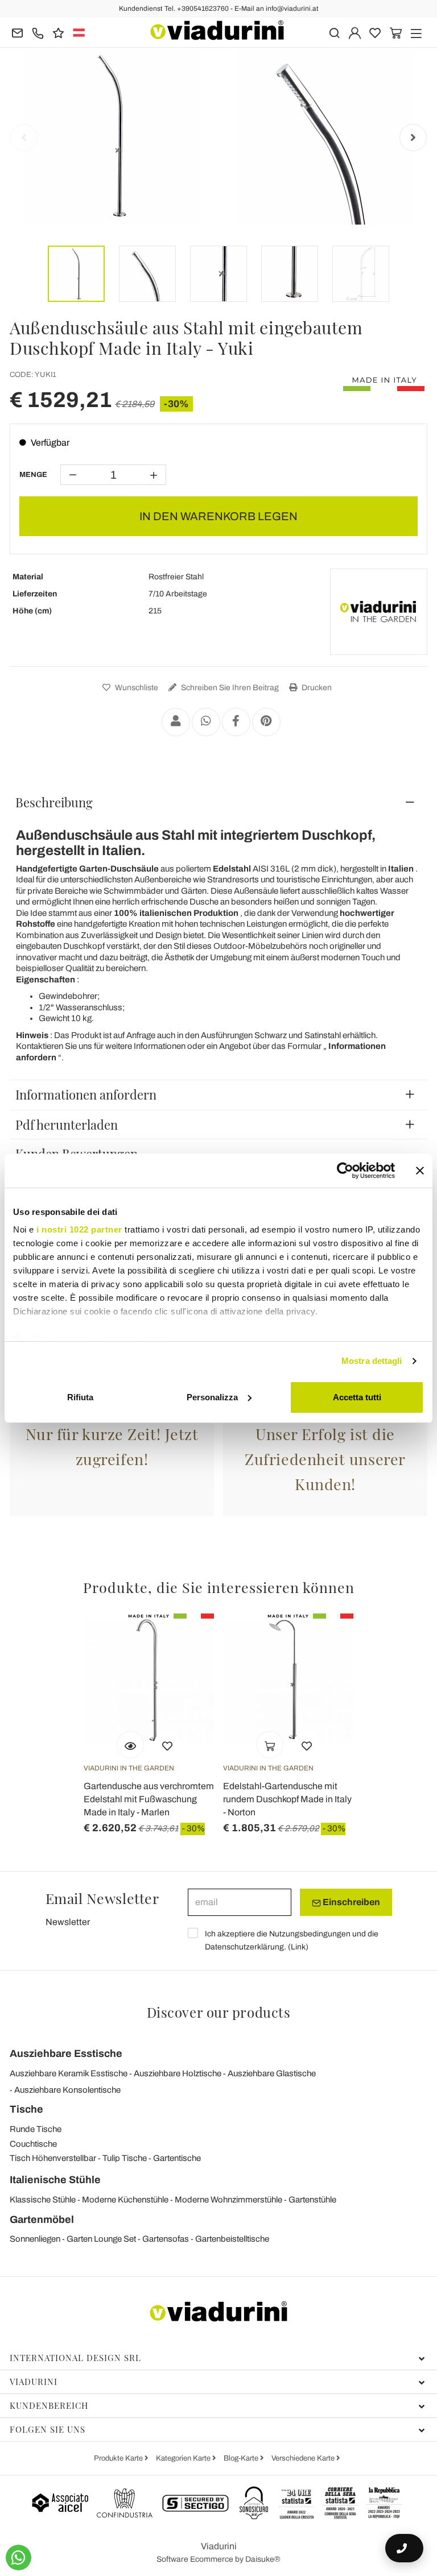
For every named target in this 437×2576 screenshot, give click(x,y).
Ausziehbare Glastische (272, 2073)
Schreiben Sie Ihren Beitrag (229, 688)
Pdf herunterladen (67, 1125)
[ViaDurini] (217, 30)
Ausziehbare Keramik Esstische (69, 2073)
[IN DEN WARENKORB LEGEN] (270, 1745)
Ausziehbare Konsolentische (67, 2090)
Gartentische (177, 2158)
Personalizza (212, 1397)
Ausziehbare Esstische (66, 2054)
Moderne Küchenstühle (125, 2200)
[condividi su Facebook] (236, 722)
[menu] (416, 32)
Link (298, 1947)
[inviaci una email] (17, 32)
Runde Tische (36, 2129)
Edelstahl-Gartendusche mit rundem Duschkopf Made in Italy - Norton (287, 1799)
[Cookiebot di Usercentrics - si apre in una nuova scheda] (345, 1171)
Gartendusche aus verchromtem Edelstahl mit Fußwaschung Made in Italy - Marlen (149, 1799)
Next (413, 138)
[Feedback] (58, 32)
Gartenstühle (312, 2200)
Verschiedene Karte (304, 2458)
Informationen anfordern (86, 1094)
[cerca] (334, 32)
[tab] (218, 802)
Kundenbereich (49, 2405)
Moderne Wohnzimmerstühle (228, 2200)
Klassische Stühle (43, 2200)
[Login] (355, 32)
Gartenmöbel (42, 2220)
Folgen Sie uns (48, 2429)
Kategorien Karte (184, 2458)
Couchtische (33, 2144)
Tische (26, 2109)
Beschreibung (54, 802)
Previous (24, 138)
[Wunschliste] (167, 1745)
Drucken (316, 688)
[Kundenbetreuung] (38, 32)
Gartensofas (166, 2239)
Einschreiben (351, 1902)
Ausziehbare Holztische (178, 2073)
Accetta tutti (357, 1397)
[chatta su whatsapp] (18, 2558)
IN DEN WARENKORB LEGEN (218, 516)
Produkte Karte (119, 2458)
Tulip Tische (125, 2158)
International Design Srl (75, 2358)
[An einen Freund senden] (176, 722)
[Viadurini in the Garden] (378, 612)
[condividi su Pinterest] (266, 722)
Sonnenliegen (35, 2239)
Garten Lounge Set (101, 2239)
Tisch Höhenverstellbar (53, 2158)
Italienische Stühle (55, 2180)
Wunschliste (136, 688)
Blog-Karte (242, 2458)
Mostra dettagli (372, 1361)
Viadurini (34, 2382)
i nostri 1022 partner (79, 1229)
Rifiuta (80, 1397)
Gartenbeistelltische (232, 2239)
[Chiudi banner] (420, 1171)
